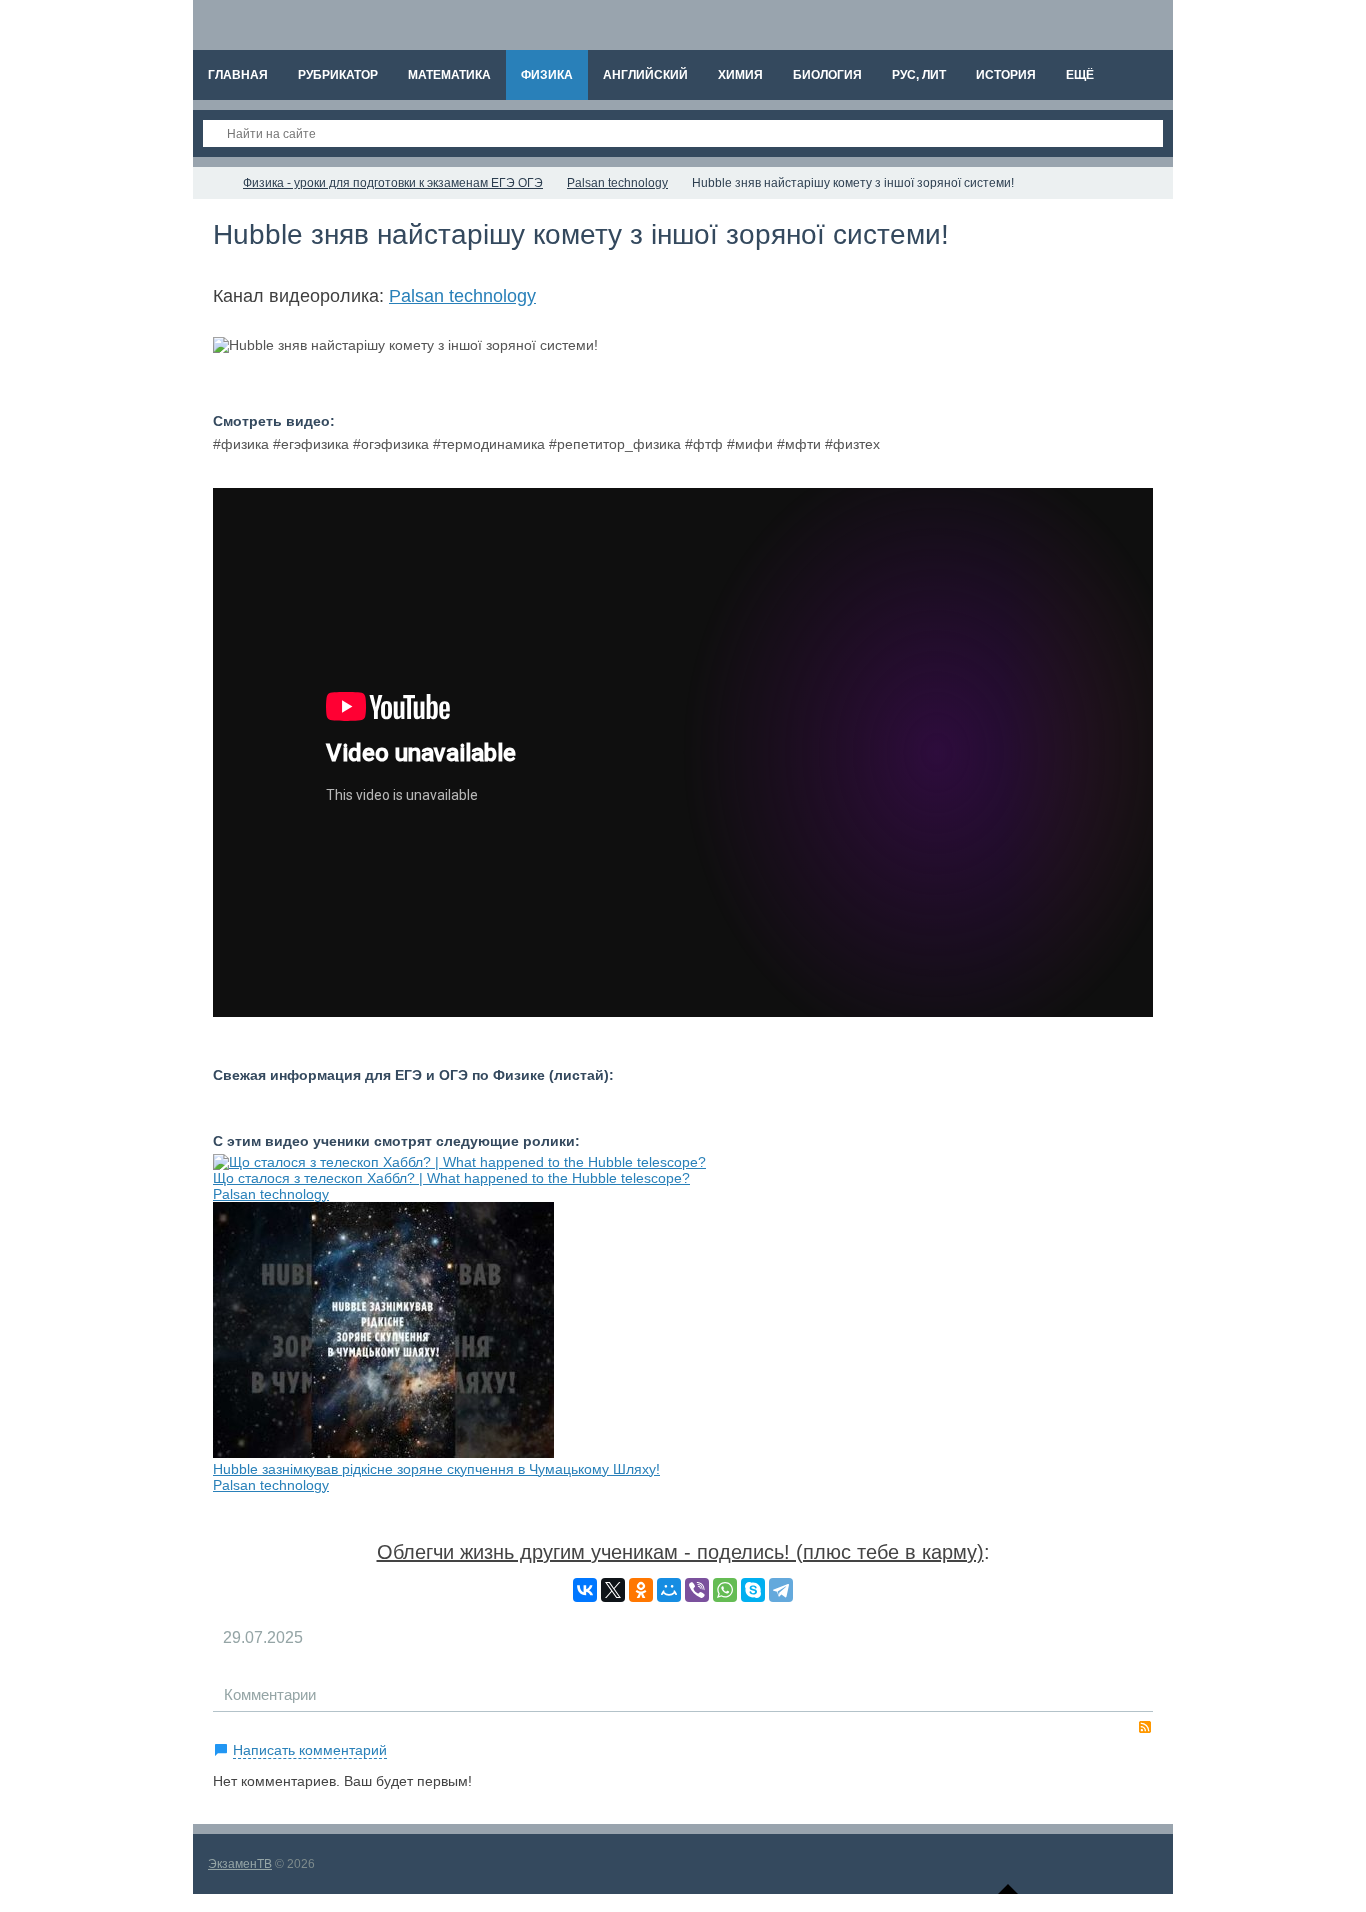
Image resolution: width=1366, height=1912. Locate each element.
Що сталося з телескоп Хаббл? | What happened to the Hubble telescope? (451, 1178)
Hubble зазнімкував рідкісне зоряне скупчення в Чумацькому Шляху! (436, 1469)
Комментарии (270, 1694)
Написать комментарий (310, 1750)
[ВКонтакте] (585, 1590)
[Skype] (753, 1590)
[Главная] (211, 183)
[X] (613, 1590)
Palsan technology (462, 296)
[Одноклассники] (641, 1590)
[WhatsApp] (725, 1590)
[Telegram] (781, 1590)
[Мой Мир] (669, 1590)
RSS (1145, 1727)
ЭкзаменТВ (240, 1864)
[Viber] (697, 1590)
